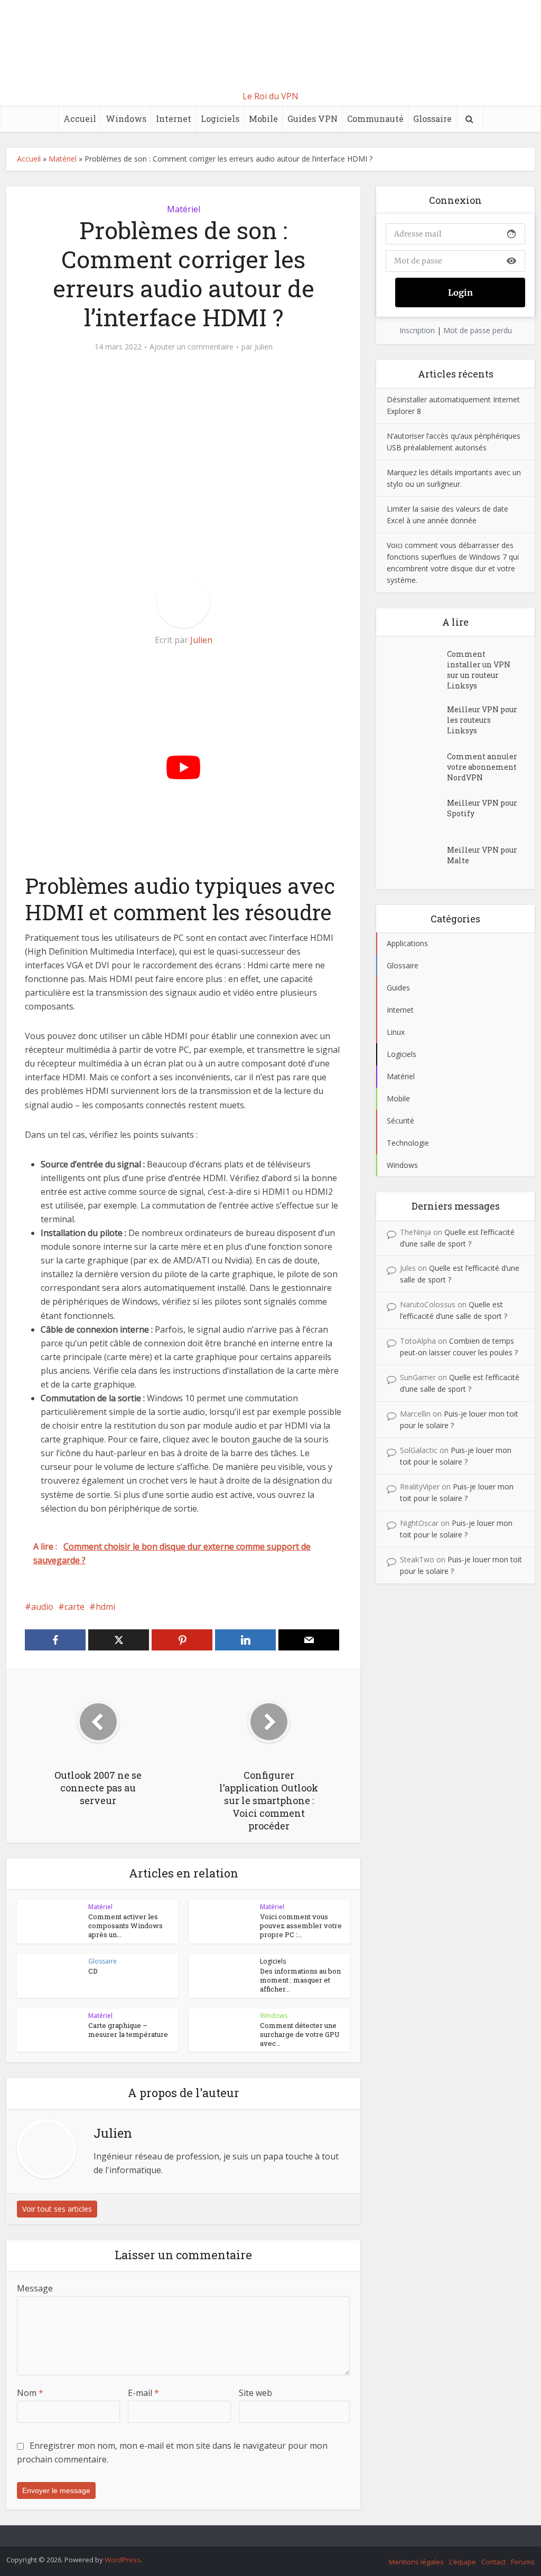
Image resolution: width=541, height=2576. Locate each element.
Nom (30, 2393)
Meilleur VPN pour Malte (482, 855)
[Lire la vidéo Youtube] (183, 767)
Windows (126, 119)
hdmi (105, 1607)
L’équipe (463, 2562)
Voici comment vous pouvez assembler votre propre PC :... (301, 1926)
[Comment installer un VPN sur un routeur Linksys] (417, 664)
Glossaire (432, 119)
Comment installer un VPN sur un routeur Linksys (479, 670)
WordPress (123, 2560)
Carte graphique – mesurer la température (128, 2030)
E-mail (143, 2393)
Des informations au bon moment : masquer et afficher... (300, 1980)
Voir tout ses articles (57, 2209)
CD (93, 1971)
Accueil (80, 119)
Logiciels (220, 119)
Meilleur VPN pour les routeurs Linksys (482, 720)
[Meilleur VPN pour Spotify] (417, 813)
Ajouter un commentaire (192, 347)
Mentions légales (416, 2562)
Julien (264, 347)
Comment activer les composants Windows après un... (125, 1926)
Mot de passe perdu (478, 330)
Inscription (417, 330)
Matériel (63, 159)
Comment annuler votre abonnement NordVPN (482, 767)
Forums (523, 2562)
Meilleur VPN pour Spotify (482, 808)
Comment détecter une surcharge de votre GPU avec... (300, 2034)
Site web (255, 2393)
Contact (493, 2562)
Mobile (263, 119)
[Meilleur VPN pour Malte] (417, 860)
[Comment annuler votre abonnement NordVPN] (417, 767)
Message (35, 2288)
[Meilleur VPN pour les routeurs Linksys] (417, 720)
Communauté (375, 119)
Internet (174, 119)
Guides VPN (313, 119)
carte (74, 1607)
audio (42, 1607)
